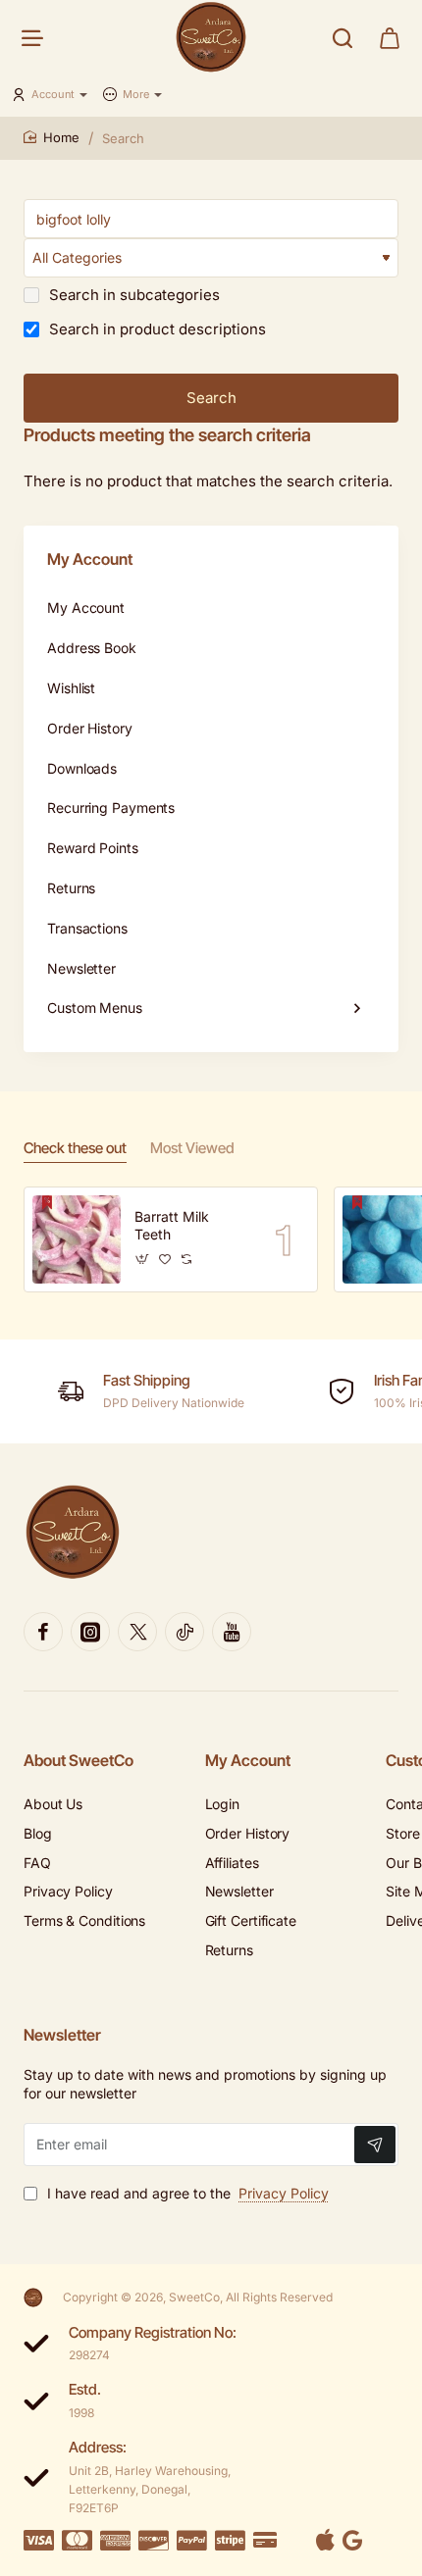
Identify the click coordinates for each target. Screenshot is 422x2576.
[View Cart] (390, 37)
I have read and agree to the (186, 2193)
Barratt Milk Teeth (172, 1225)
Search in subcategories (132, 295)
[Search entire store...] (343, 37)
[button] (143, 1260)
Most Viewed (192, 1148)
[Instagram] (90, 1632)
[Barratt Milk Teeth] (77, 1239)
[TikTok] (185, 1632)
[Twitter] (137, 1632)
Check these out (75, 1148)
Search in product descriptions (156, 329)
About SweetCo (79, 1760)
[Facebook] (43, 1632)
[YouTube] (232, 1632)
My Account (248, 1760)
